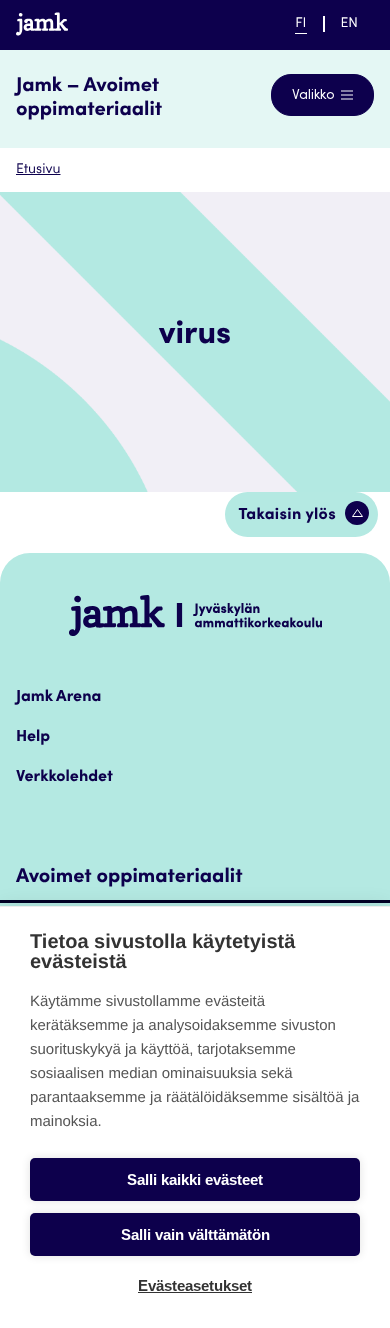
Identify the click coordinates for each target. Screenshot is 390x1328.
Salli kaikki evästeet (195, 1179)
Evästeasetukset (195, 1285)
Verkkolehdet (64, 778)
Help (33, 738)
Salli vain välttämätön (195, 1234)
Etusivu (38, 170)
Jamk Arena (58, 698)
